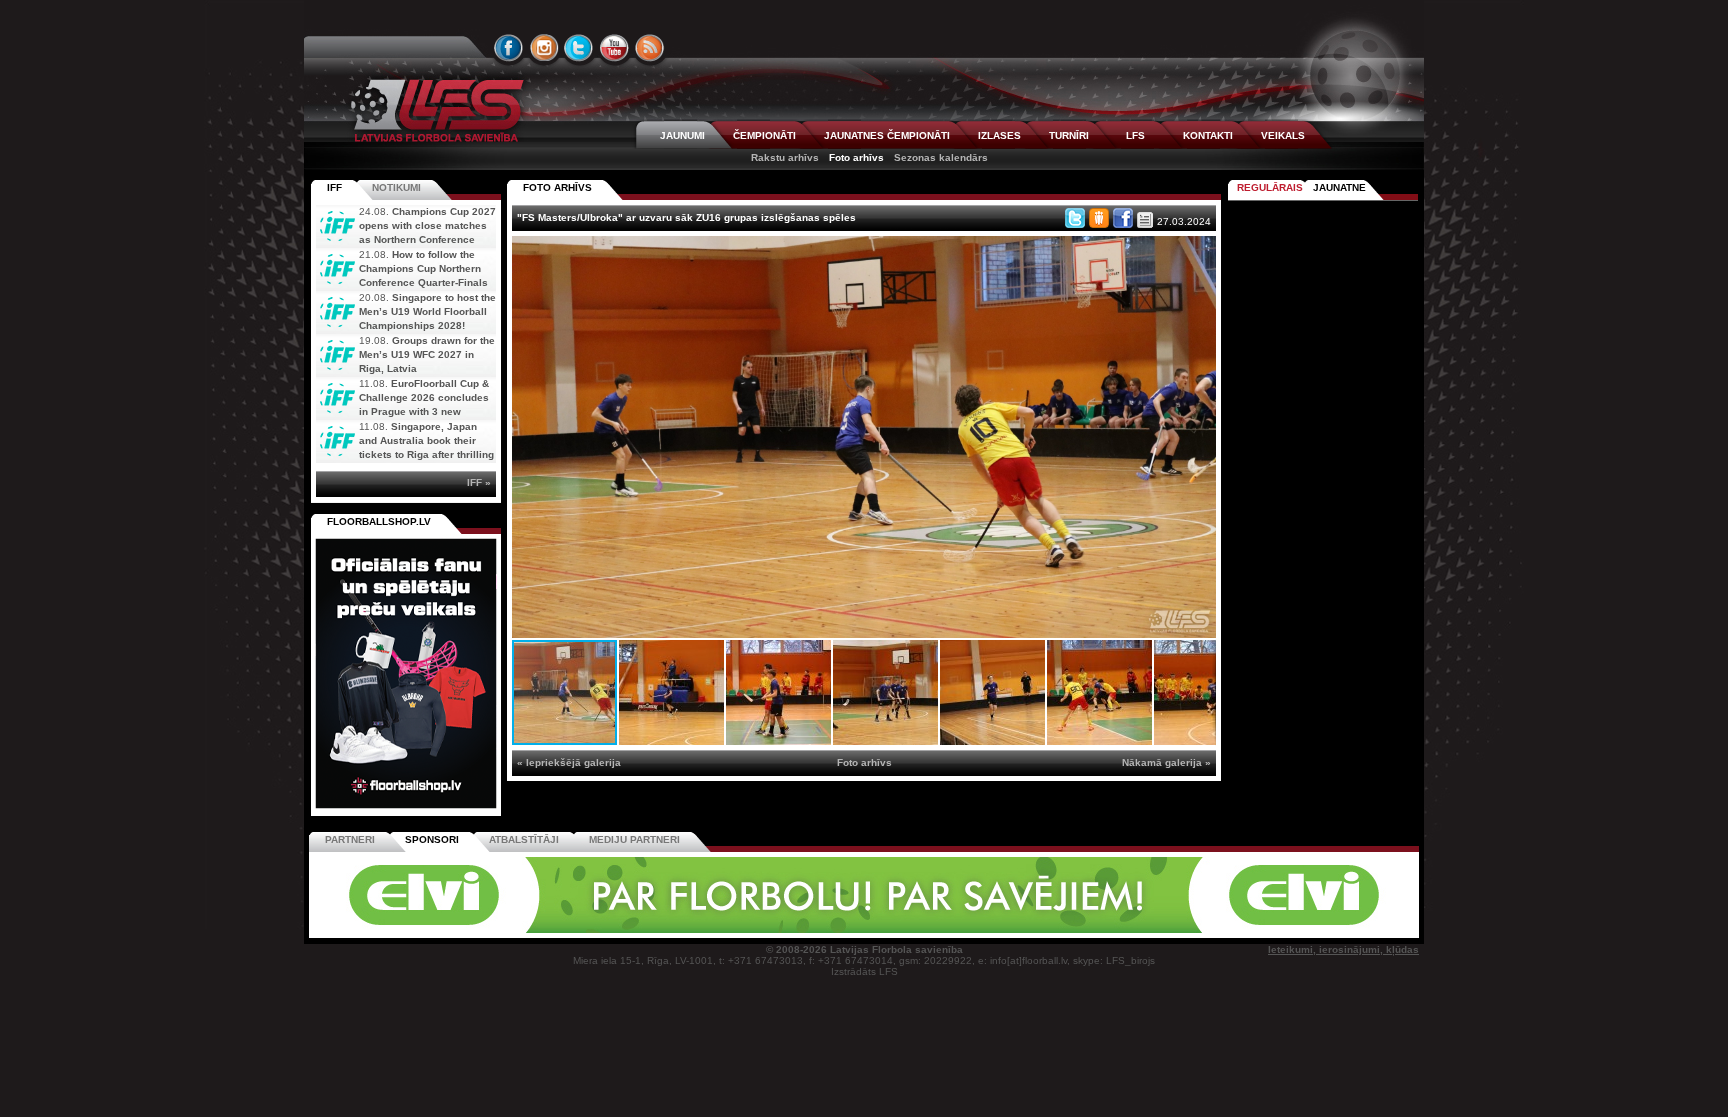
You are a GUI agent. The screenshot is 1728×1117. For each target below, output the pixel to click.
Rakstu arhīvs (785, 157)
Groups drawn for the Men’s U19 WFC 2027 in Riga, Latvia (427, 354)
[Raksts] (1145, 220)
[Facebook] (1123, 218)
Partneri (350, 839)
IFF (334, 187)
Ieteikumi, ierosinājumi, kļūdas (1343, 949)
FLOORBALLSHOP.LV (379, 521)
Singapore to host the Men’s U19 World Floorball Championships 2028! (427, 311)
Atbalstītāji (524, 839)
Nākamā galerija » (1166, 762)
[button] (1198, 254)
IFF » (479, 482)
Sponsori (432, 839)
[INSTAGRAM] (544, 48)
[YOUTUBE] (614, 48)
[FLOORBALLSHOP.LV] (406, 809)
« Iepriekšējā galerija (569, 762)
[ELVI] (864, 929)
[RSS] (650, 48)
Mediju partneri (634, 839)
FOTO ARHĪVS (557, 187)
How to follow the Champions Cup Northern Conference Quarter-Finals (423, 268)
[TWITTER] (579, 48)
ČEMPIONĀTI (764, 135)
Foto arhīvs (856, 157)
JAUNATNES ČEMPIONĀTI (887, 135)
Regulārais (1270, 187)
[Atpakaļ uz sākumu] (434, 110)
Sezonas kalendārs (941, 157)
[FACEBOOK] (509, 48)
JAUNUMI (682, 135)
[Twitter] (1075, 218)
